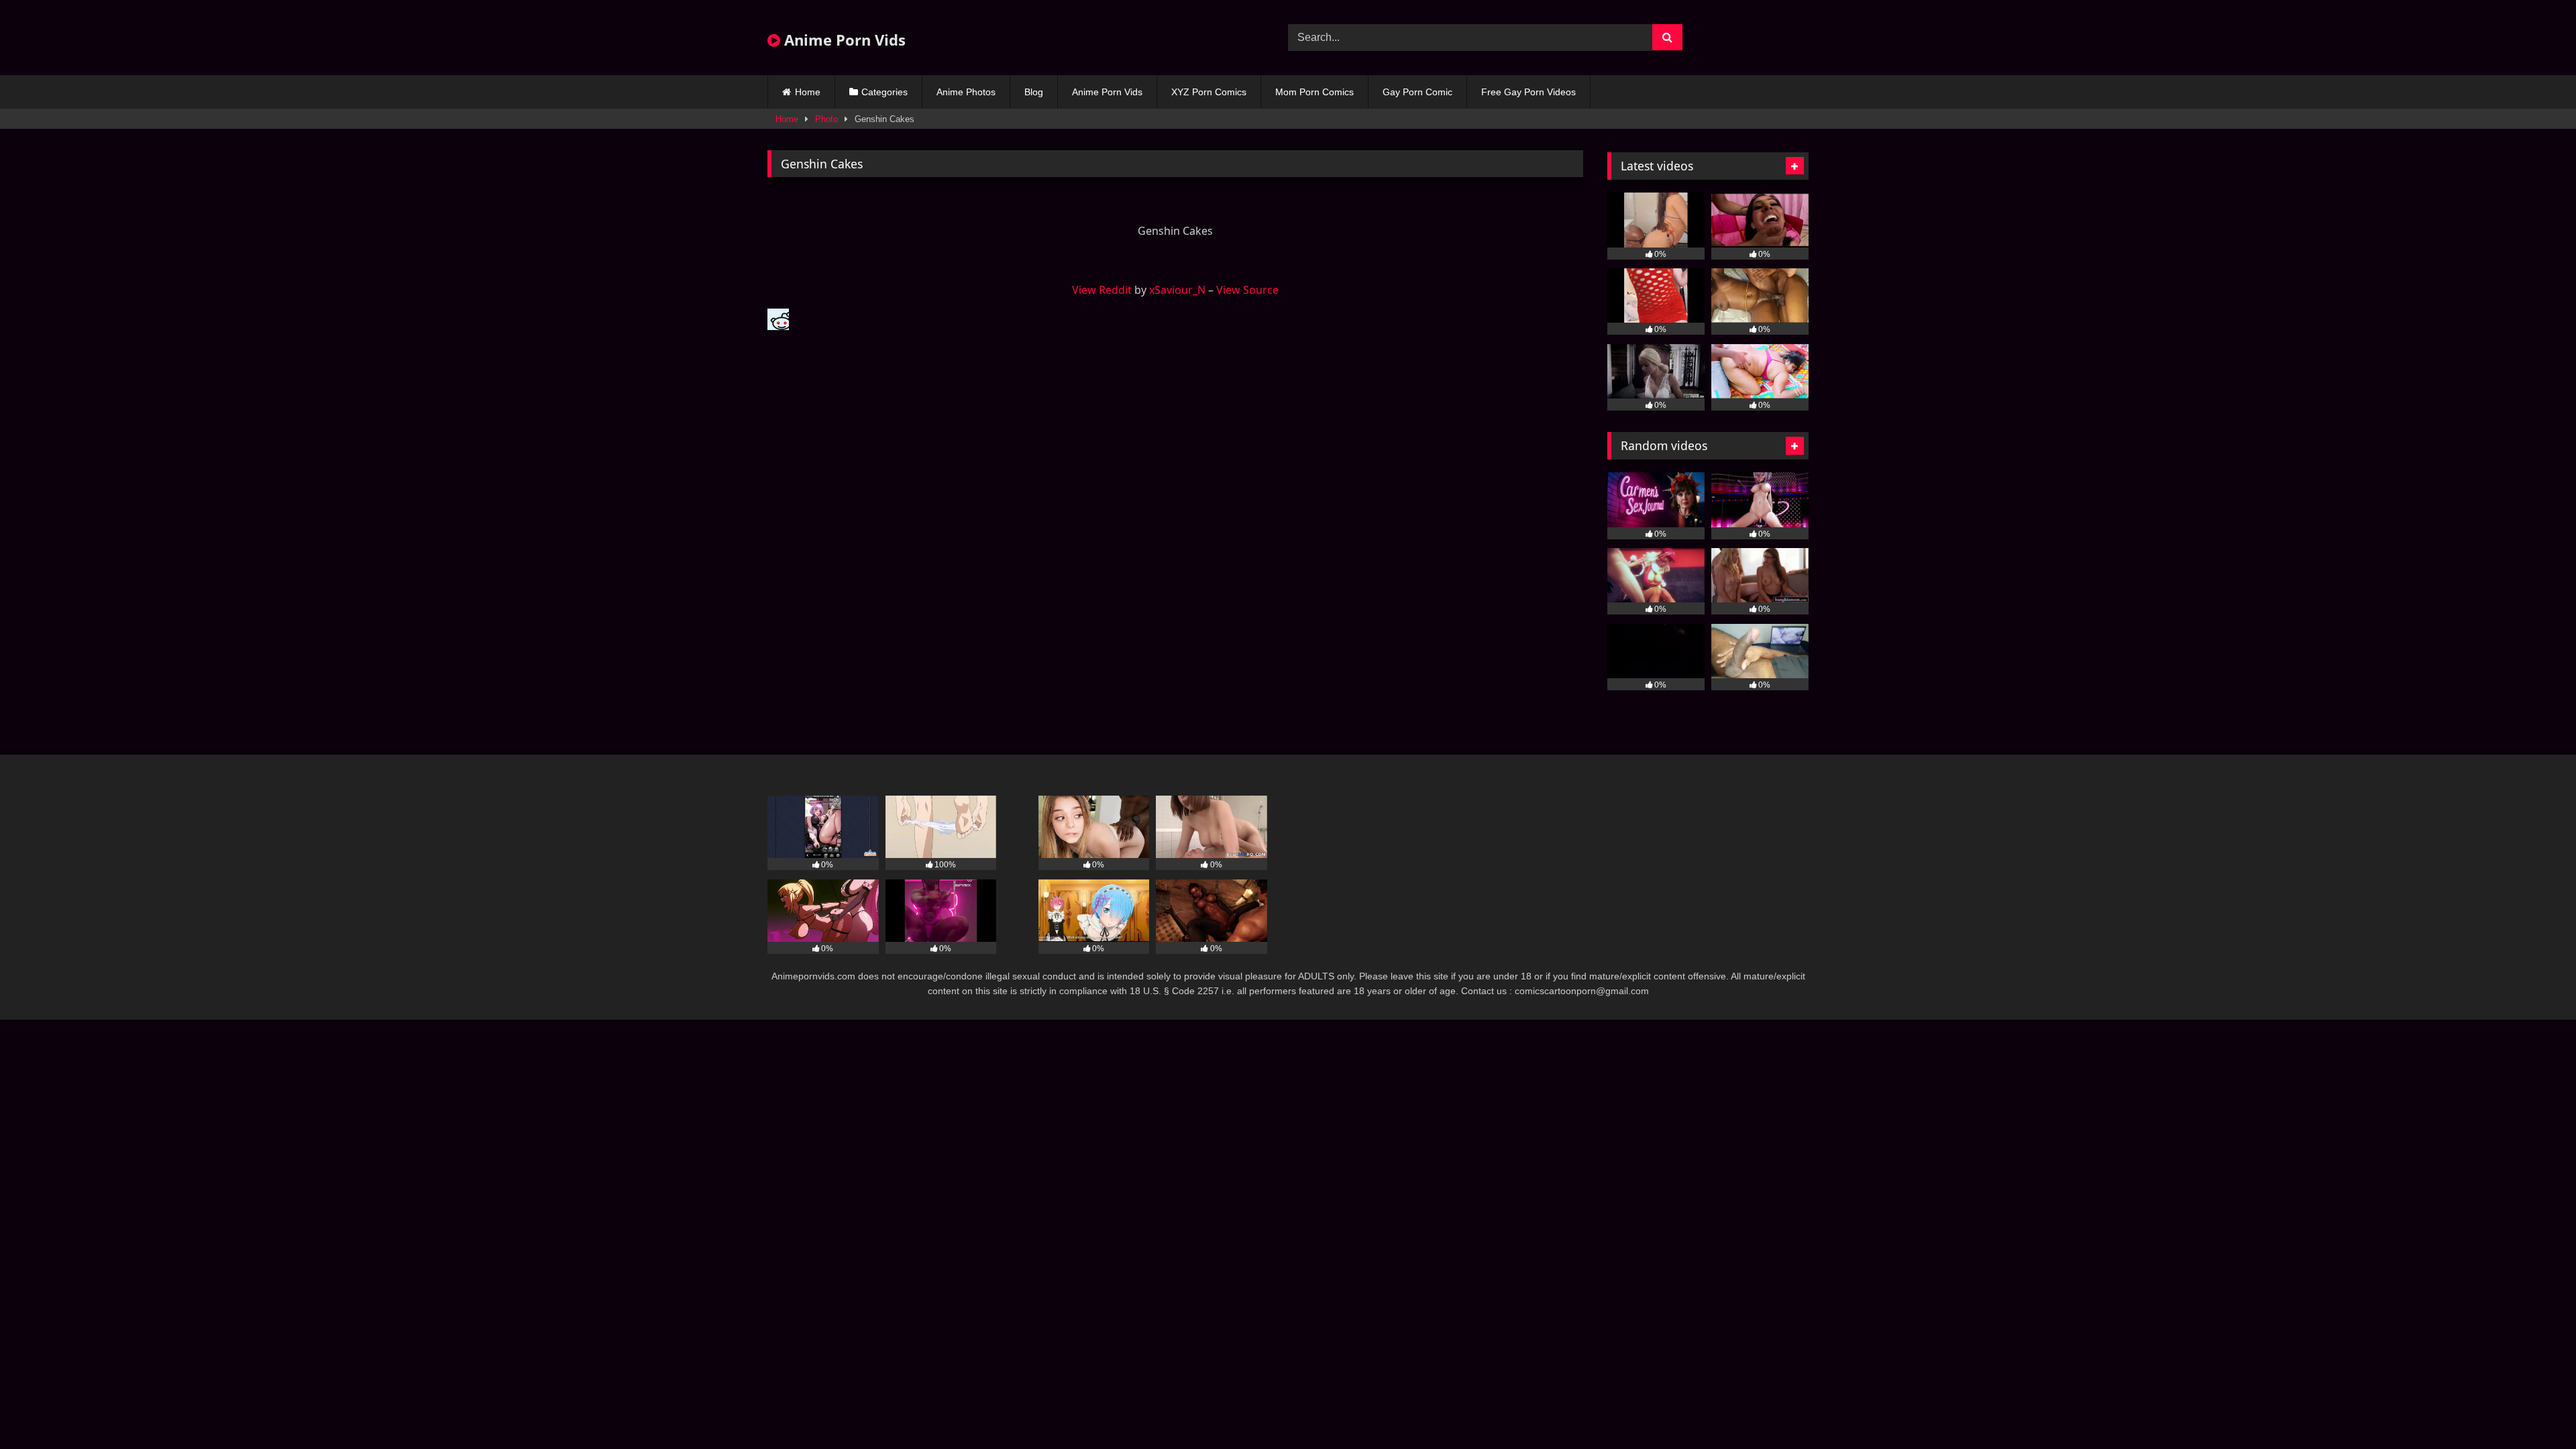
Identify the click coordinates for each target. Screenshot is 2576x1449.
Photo (826, 119)
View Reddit (1102, 290)
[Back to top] (2534, 1409)
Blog (1034, 92)
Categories (884, 92)
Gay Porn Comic (1417, 92)
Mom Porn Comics (1314, 92)
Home (808, 92)
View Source (1247, 290)
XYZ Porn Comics (1209, 92)
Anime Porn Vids (843, 40)
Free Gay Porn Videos (1528, 92)
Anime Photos (966, 92)
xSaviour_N (1177, 290)
